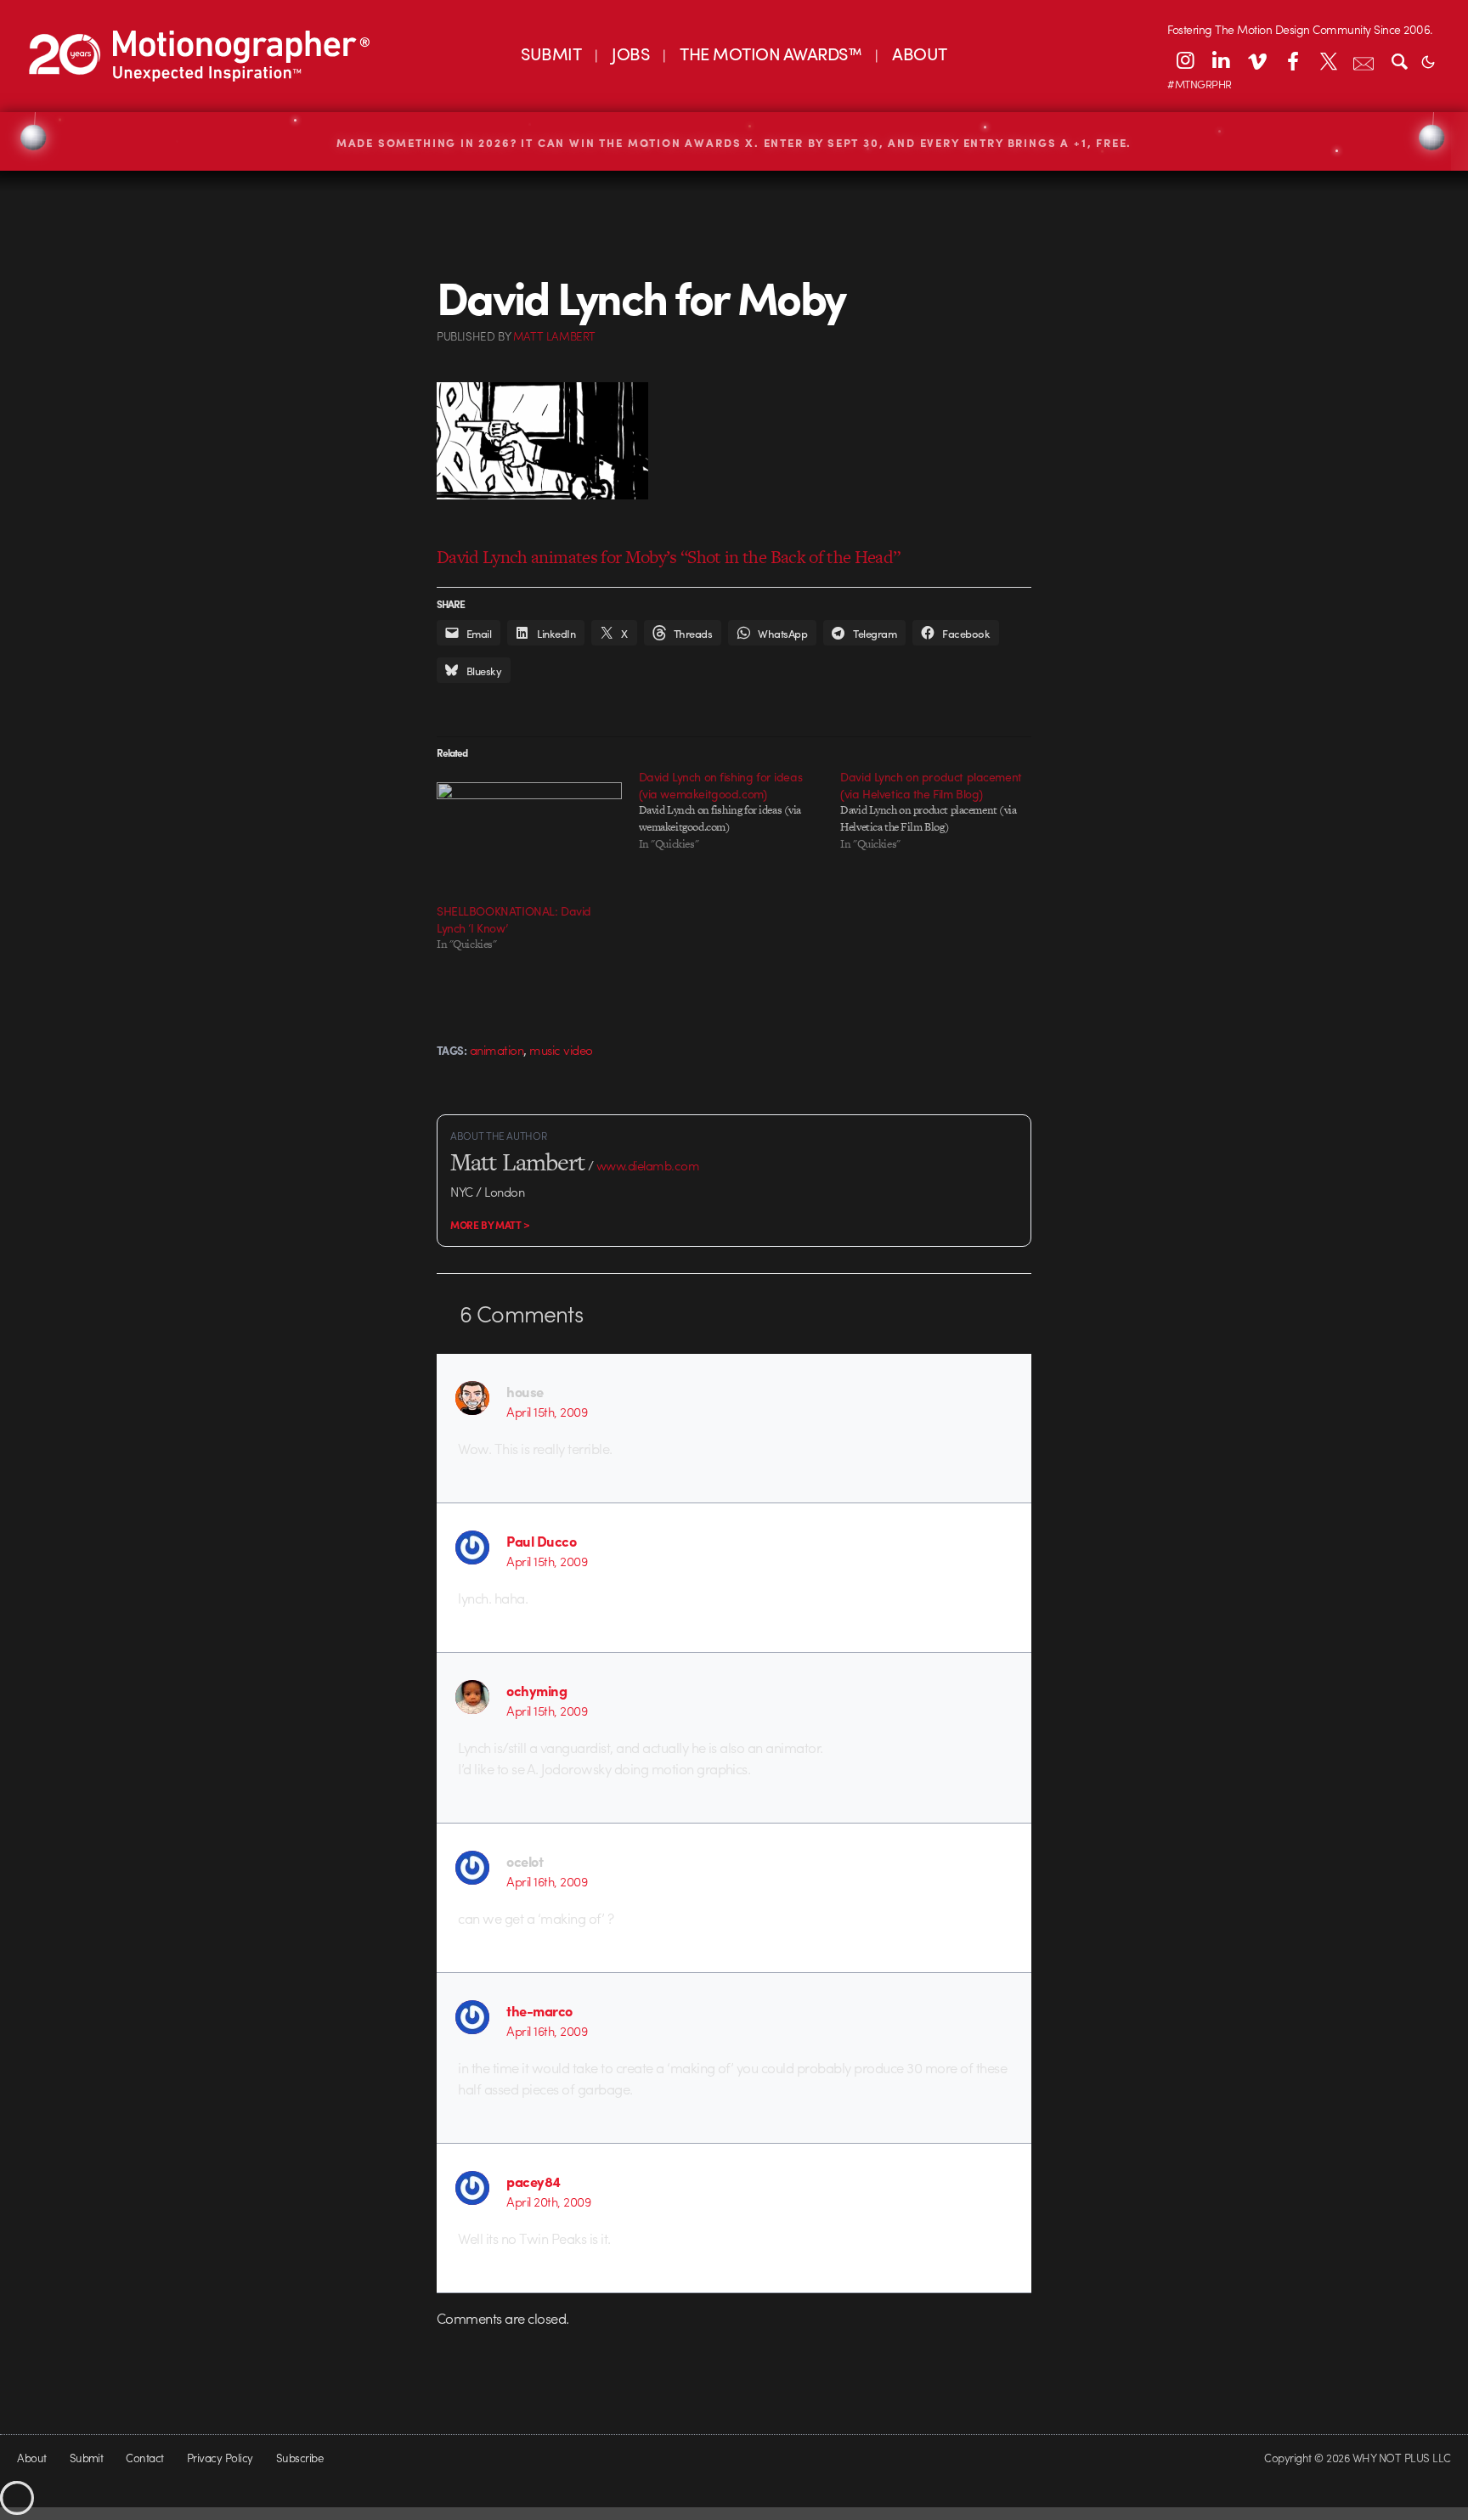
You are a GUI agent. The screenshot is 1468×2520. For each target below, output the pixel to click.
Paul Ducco (541, 1541)
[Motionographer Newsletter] (1364, 60)
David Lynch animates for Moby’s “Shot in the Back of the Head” (668, 557)
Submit (87, 2458)
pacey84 (533, 2181)
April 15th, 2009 (547, 1412)
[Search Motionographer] (1399, 60)
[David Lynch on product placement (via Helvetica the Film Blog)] (941, 810)
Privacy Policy (220, 2458)
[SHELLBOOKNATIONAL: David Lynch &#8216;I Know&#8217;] (529, 835)
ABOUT (919, 53)
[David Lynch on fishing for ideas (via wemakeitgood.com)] (740, 810)
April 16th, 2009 (547, 1881)
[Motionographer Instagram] (1185, 60)
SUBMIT (551, 53)
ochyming (536, 1690)
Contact (144, 2458)
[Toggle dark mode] (1428, 60)
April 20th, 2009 (548, 2201)
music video (561, 1050)
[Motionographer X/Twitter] (1328, 60)
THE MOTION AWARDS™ (771, 53)
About (31, 2458)
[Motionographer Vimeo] (1256, 60)
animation (497, 1050)
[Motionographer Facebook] (1292, 60)
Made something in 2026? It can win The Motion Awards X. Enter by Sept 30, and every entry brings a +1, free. (734, 142)
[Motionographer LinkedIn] (1221, 60)
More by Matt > (490, 1225)
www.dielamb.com (648, 1165)
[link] (65, 54)
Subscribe (299, 2458)
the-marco (539, 2010)
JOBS (630, 53)
